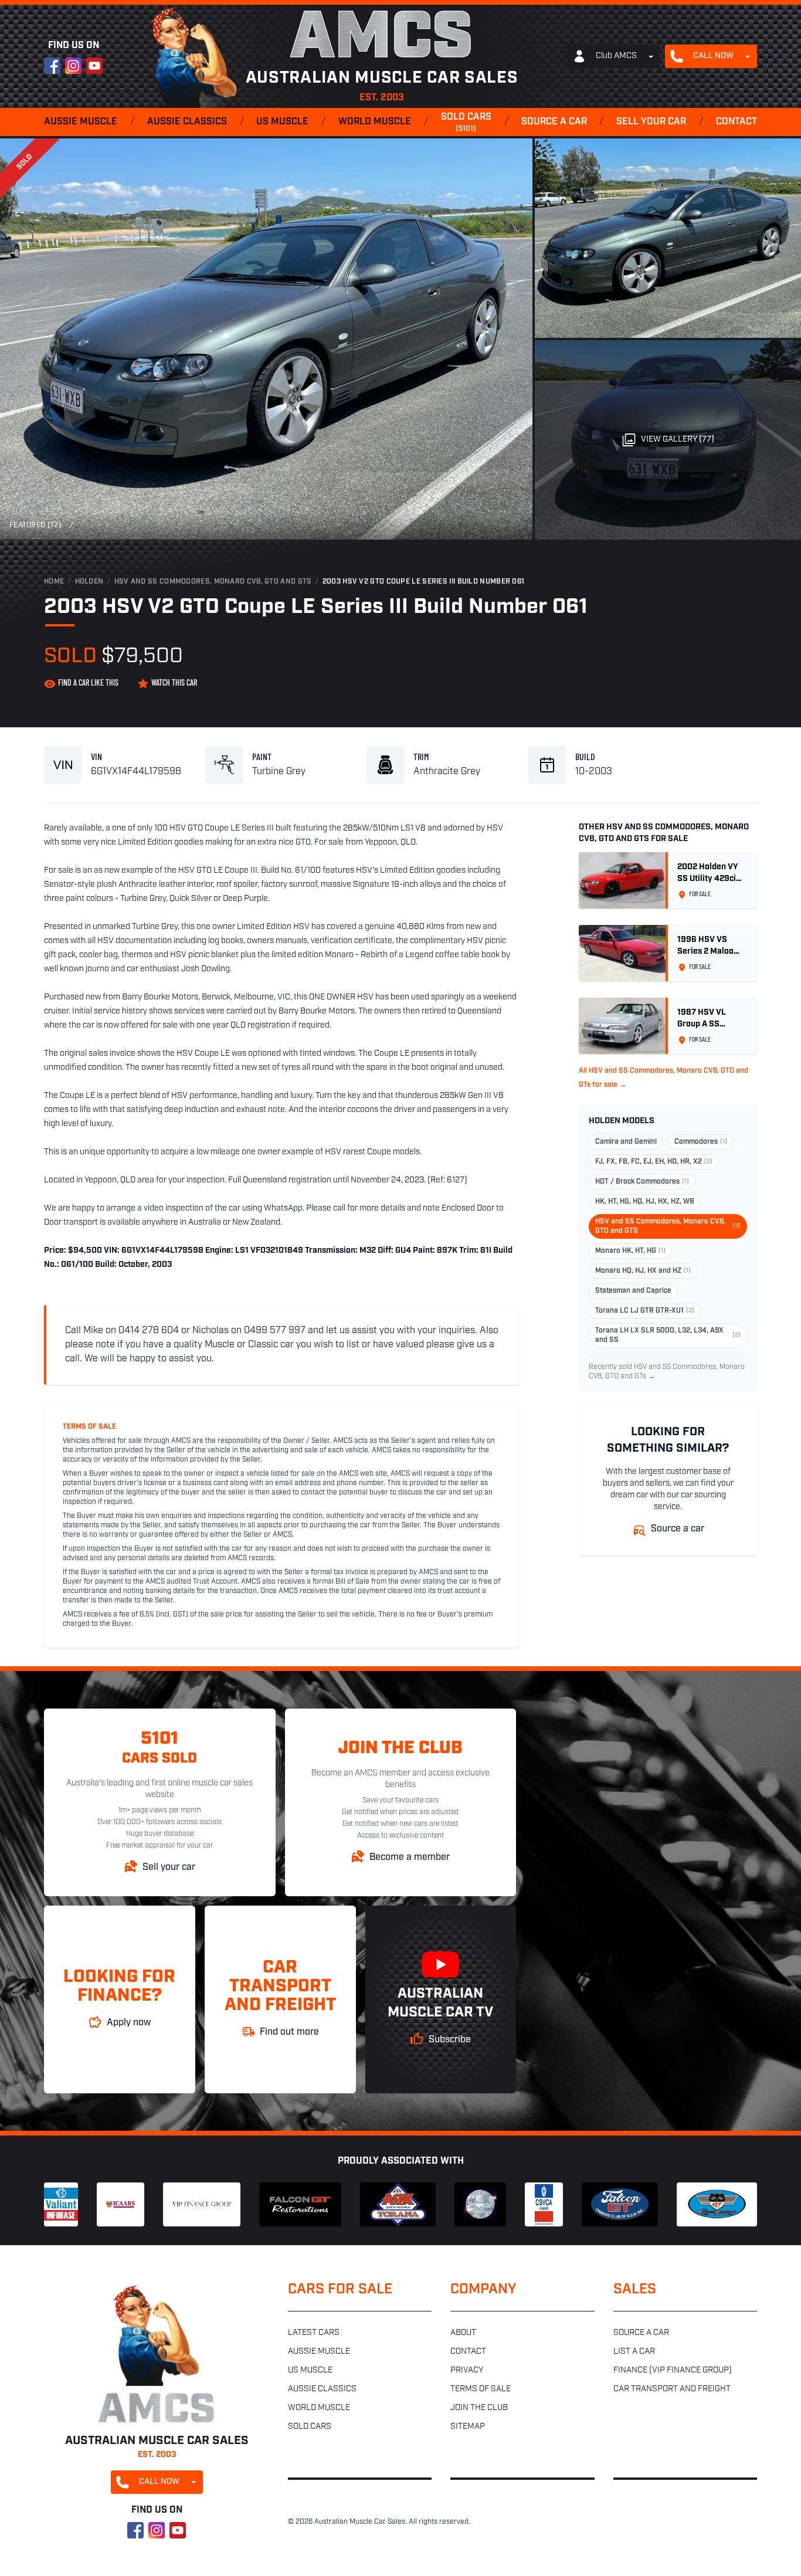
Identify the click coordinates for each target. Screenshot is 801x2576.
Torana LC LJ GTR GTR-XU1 (645, 1311)
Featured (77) (35, 526)
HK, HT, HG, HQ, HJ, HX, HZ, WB (645, 1202)
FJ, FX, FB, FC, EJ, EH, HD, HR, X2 (654, 1162)
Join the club (479, 2408)
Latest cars (314, 2333)
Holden (89, 582)
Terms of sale (481, 2389)
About (463, 2333)
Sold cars (466, 123)
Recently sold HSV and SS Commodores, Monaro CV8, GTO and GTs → (667, 1372)
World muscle (375, 122)
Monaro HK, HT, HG (630, 1251)
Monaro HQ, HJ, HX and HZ (643, 1271)
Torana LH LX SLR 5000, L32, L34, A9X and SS (668, 1336)
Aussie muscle (81, 122)
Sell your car (651, 122)
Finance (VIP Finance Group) (673, 2370)
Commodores (701, 1142)
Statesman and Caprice (633, 1291)
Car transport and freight (672, 2389)
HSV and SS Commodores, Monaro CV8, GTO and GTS (213, 582)
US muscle (282, 122)
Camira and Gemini (626, 1142)
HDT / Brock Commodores (642, 1182)
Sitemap (468, 2427)
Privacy (467, 2370)
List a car (634, 2352)
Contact (736, 122)
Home (54, 582)
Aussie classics (187, 122)
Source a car (554, 122)
